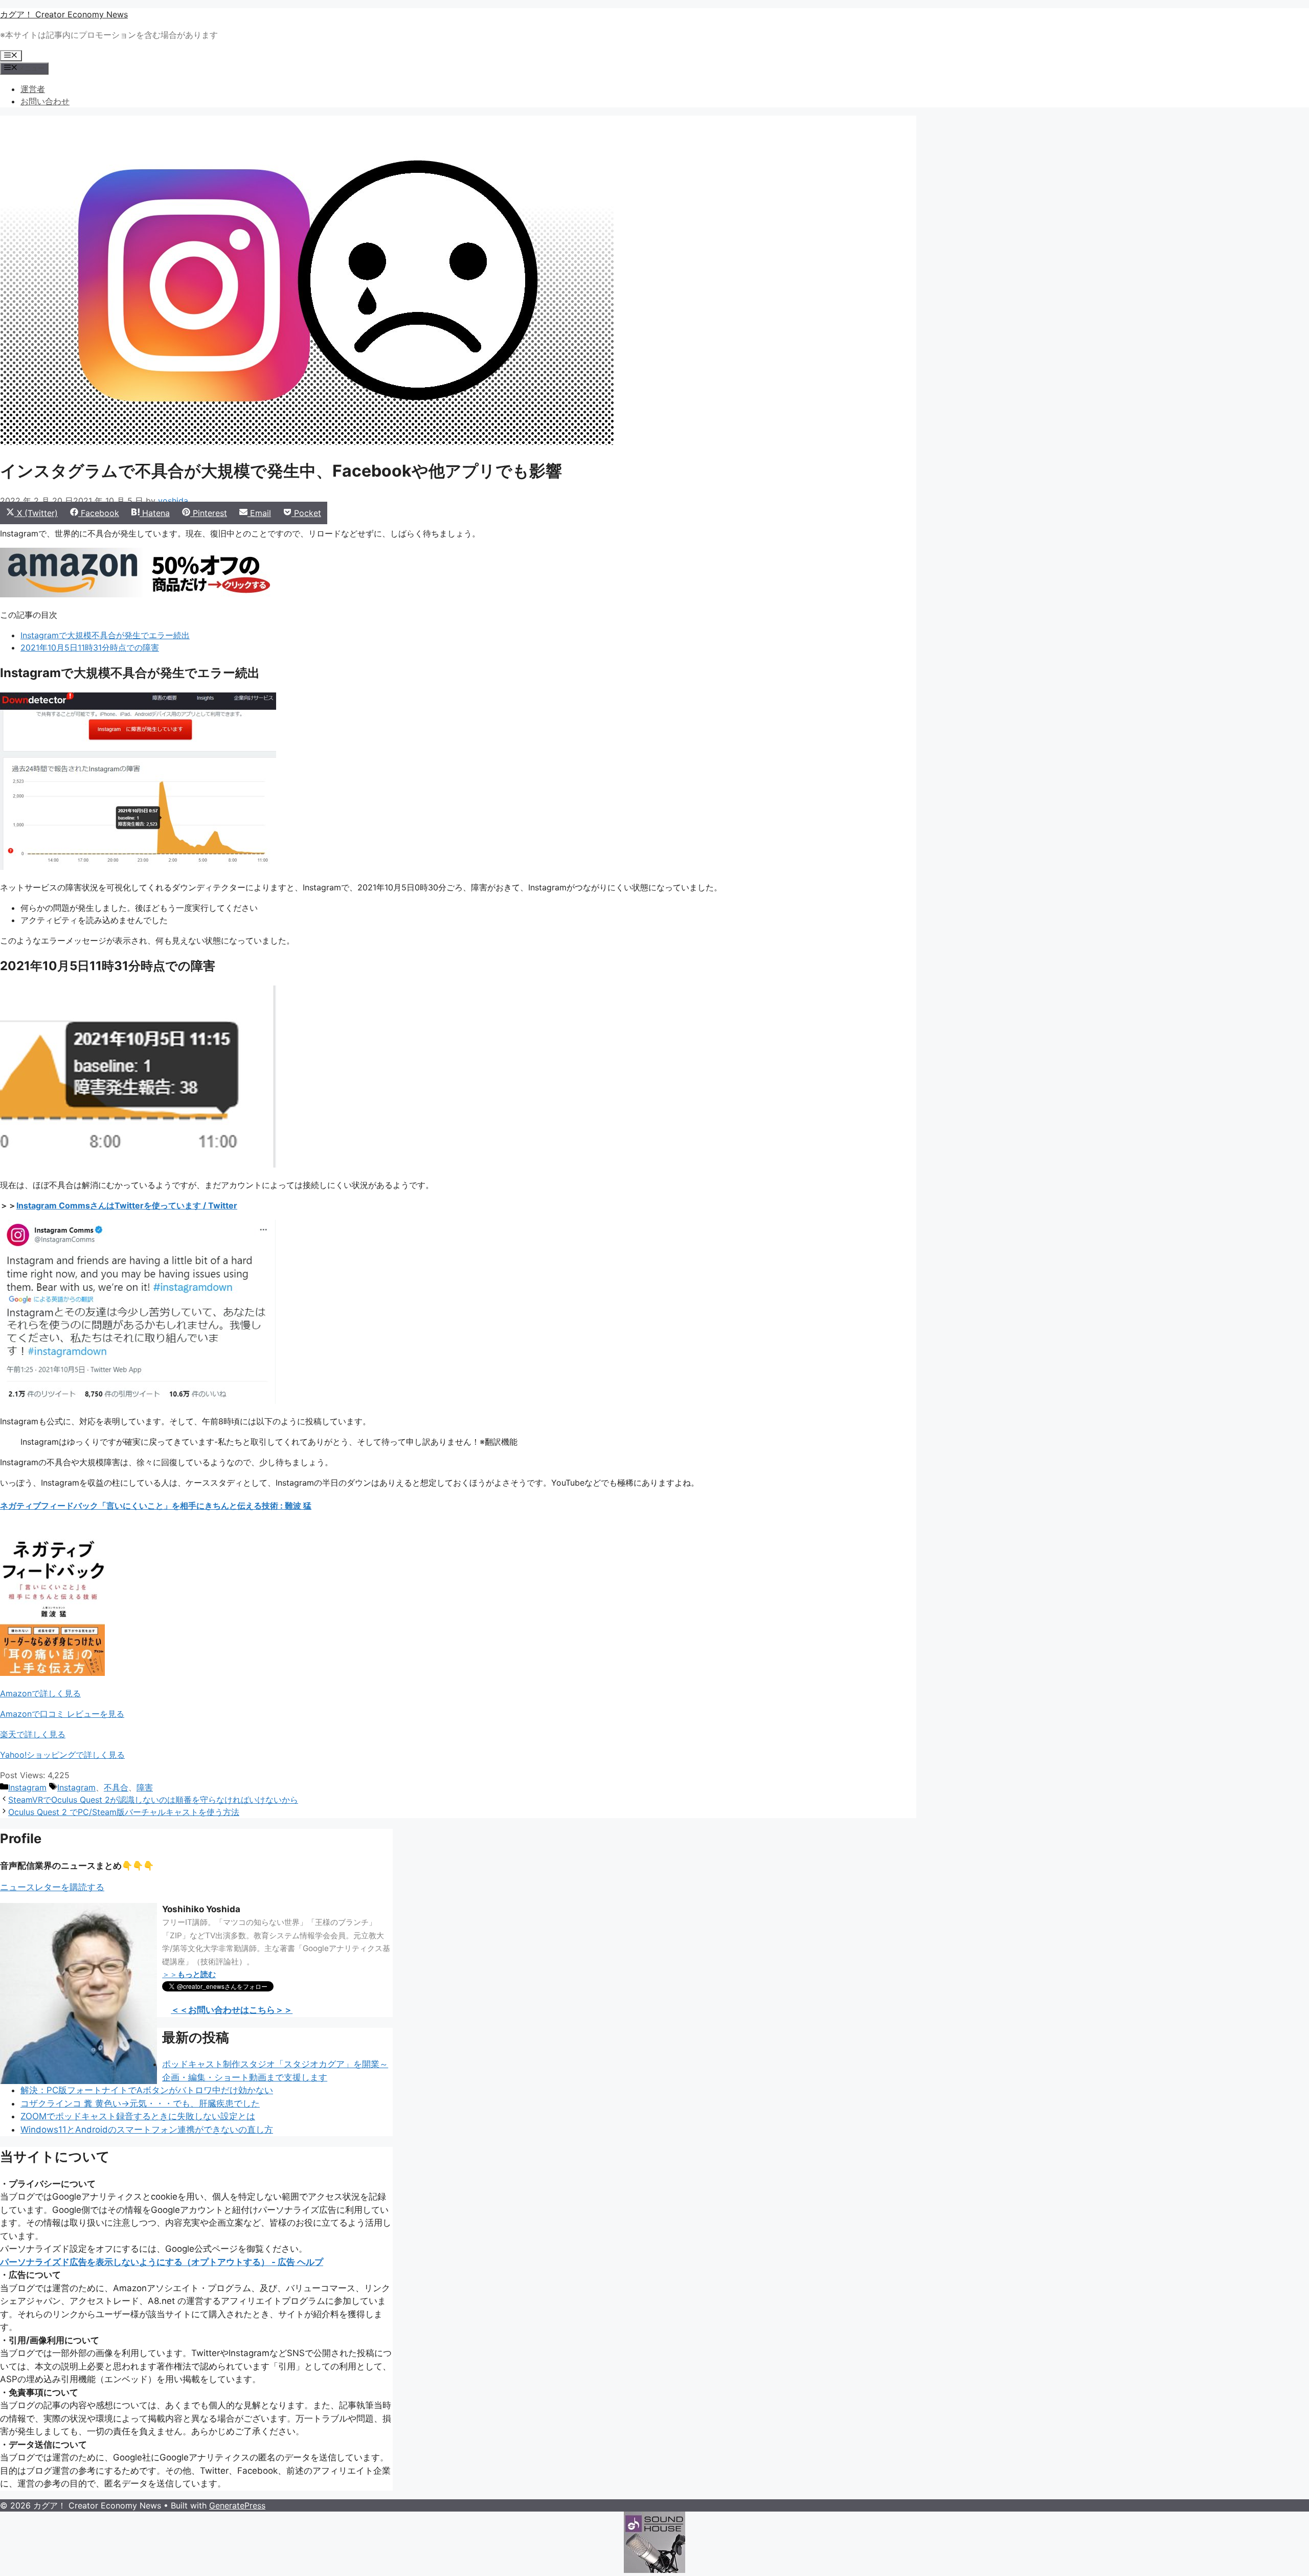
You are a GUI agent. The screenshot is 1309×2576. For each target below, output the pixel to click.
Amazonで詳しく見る (40, 1693)
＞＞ (189, 1974)
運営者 (33, 89)
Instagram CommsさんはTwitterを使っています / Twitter (127, 1205)
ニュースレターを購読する (52, 1887)
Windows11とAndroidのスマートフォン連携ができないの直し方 (147, 2130)
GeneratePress (237, 2505)
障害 (145, 1787)
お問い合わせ (45, 101)
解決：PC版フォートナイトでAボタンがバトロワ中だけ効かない (147, 2090)
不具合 (116, 1787)
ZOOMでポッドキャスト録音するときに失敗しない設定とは (138, 2116)
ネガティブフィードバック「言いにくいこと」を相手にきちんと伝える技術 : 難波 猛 (156, 1506)
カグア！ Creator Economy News (64, 14)
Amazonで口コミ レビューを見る (62, 1714)
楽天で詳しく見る (33, 1734)
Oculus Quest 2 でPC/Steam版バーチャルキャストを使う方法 (124, 1812)
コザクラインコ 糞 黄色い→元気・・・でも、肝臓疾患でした (140, 2103)
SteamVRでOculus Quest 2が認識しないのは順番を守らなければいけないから (153, 1800)
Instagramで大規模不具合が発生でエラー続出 (105, 635)
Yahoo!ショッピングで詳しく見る (62, 1755)
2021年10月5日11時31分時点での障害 (90, 647)
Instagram (27, 1787)
